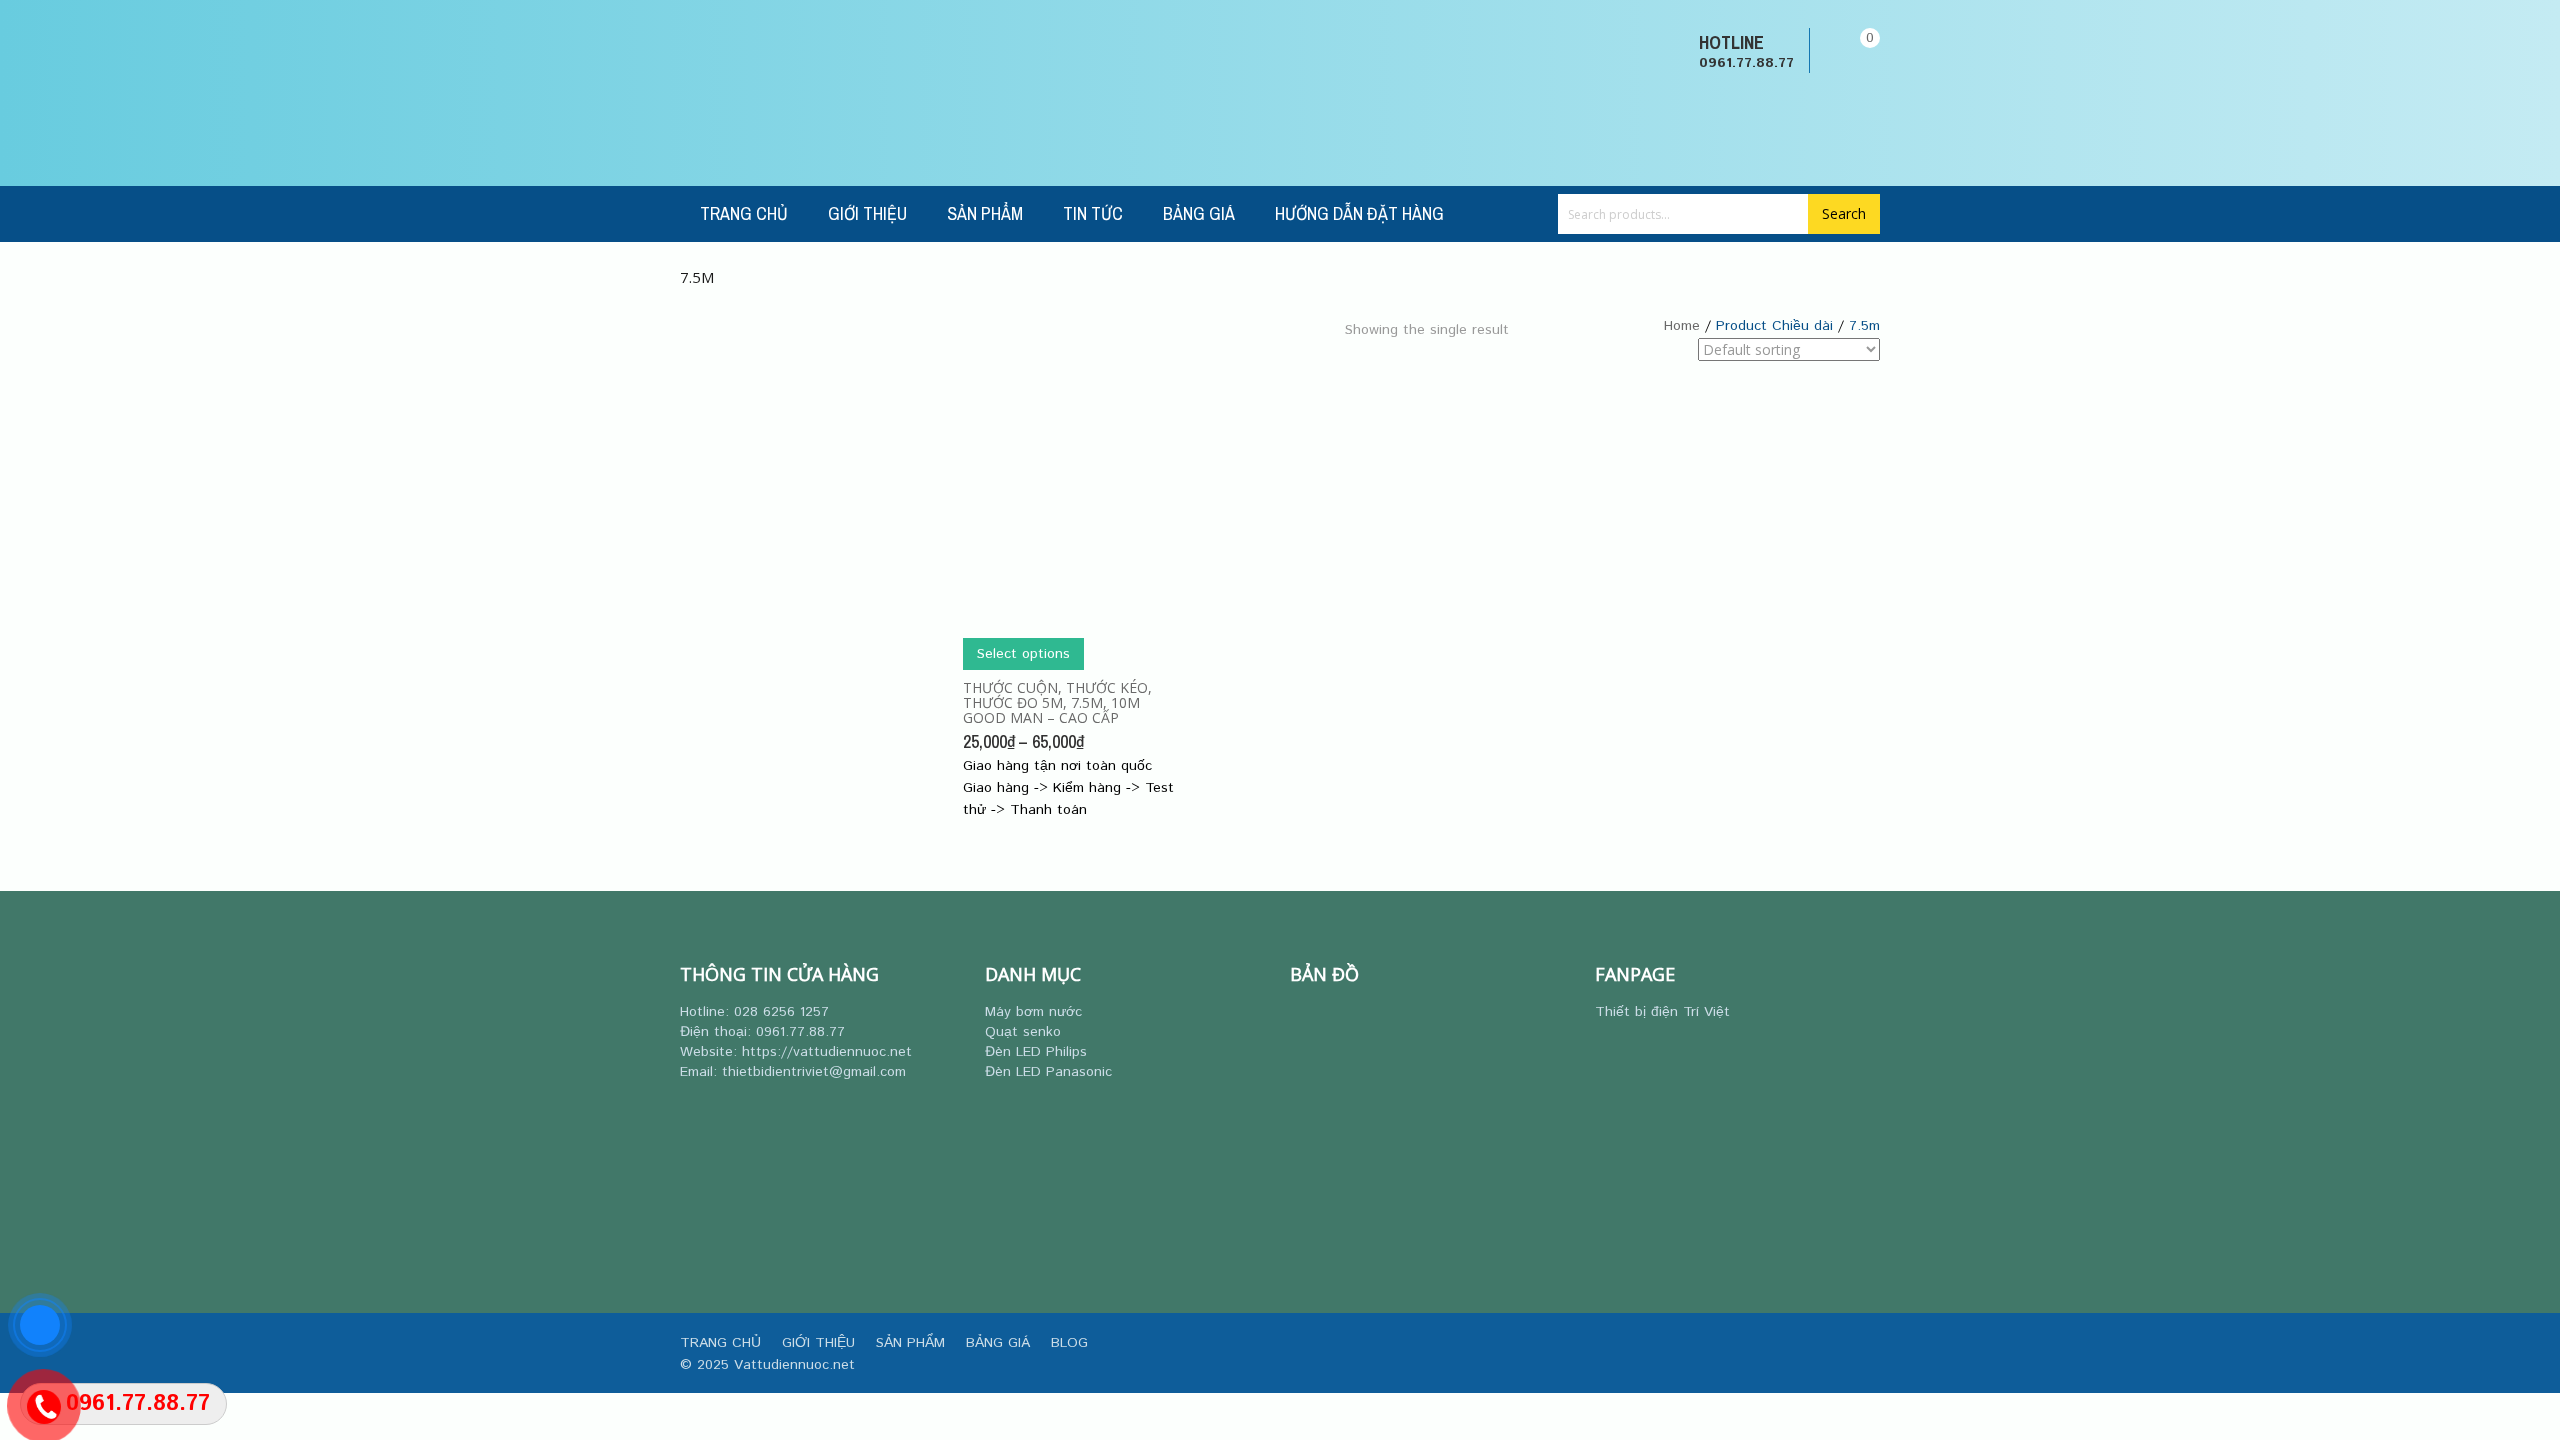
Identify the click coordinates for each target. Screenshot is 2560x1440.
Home (1682, 326)
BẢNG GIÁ (1199, 213)
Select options (1023, 654)
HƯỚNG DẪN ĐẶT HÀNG (1359, 213)
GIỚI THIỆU (867, 213)
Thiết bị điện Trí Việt (1662, 1012)
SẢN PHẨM (985, 213)
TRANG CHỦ (744, 213)
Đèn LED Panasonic (1048, 1072)
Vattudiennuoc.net (794, 1365)
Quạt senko (1023, 1032)
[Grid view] (1523, 367)
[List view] (1551, 367)
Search (1844, 213)
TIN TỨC (1093, 213)
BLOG (1069, 1343)
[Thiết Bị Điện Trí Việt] (745, 93)
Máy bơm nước (1033, 1012)
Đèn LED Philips (1036, 1052)
